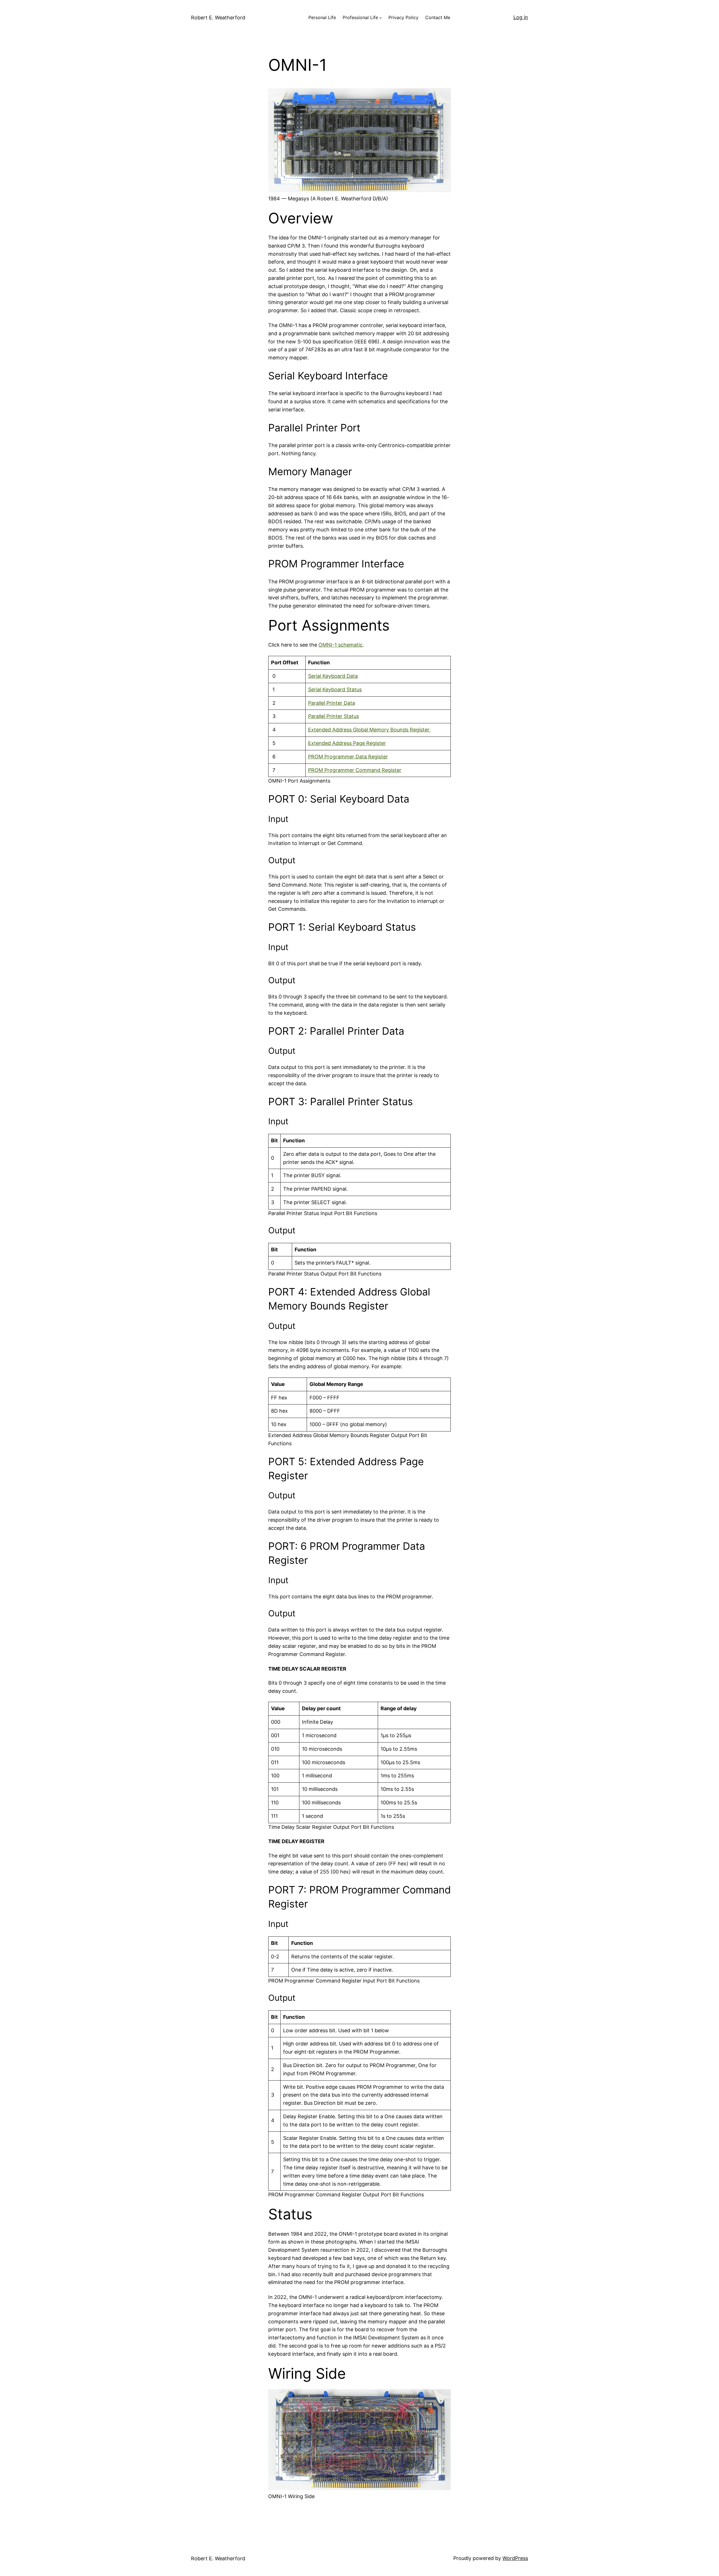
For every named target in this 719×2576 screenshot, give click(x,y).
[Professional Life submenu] (381, 18)
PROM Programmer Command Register (355, 770)
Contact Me (438, 17)
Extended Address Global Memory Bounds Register (369, 730)
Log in (521, 17)
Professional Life (360, 17)
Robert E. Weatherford (218, 18)
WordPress (515, 2558)
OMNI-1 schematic (341, 645)
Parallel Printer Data (332, 703)
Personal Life (322, 17)
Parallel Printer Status (334, 716)
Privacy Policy (403, 17)
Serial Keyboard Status (335, 689)
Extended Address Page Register (347, 743)
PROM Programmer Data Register (348, 757)
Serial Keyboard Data (333, 676)
